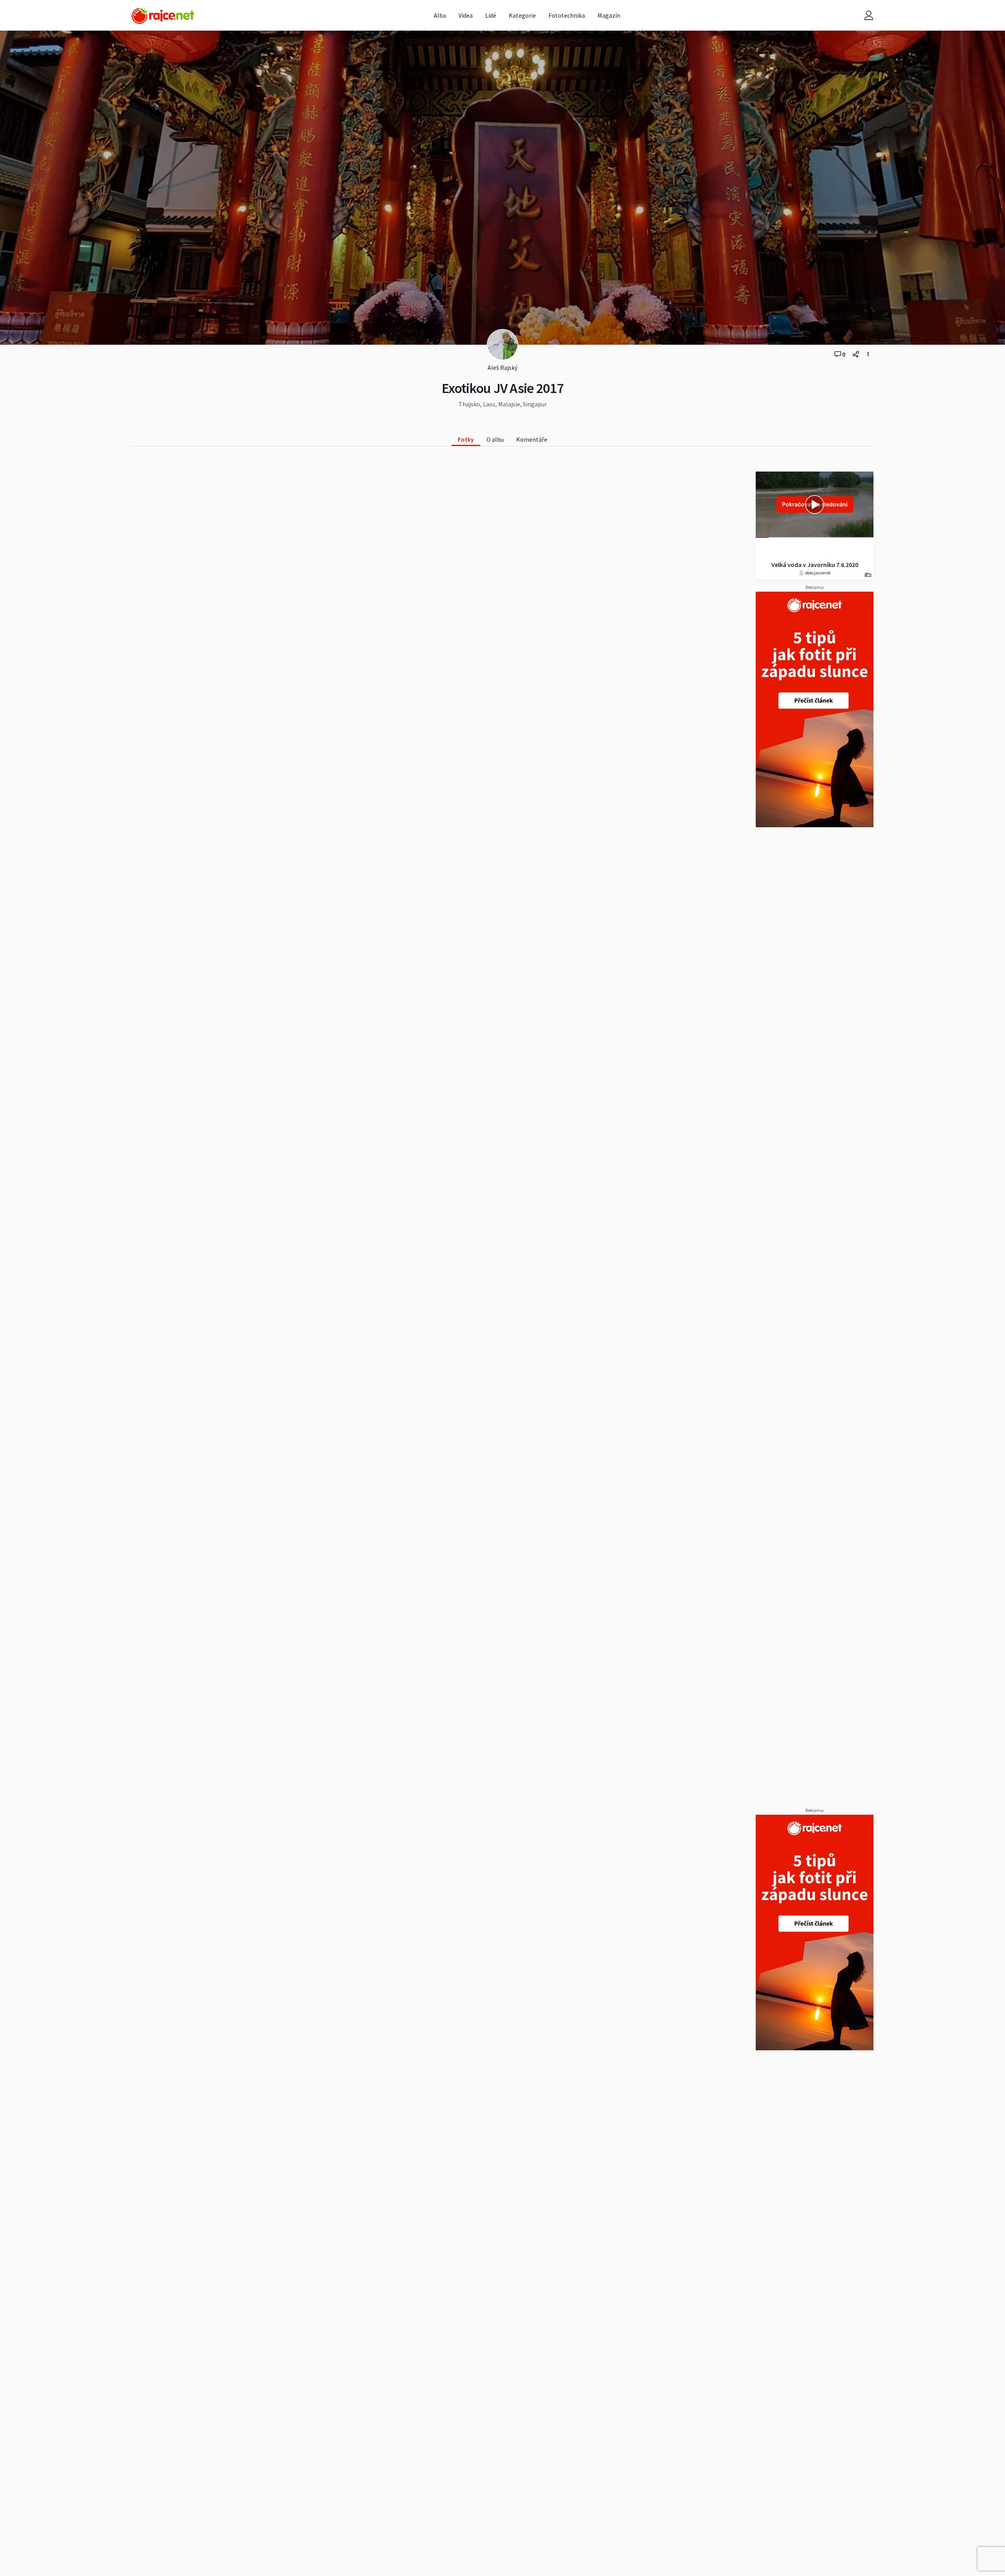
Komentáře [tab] (532, 439)
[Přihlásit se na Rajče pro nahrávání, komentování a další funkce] (869, 16)
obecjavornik (817, 573)
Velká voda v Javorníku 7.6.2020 (815, 565)
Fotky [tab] (466, 439)
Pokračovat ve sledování (815, 504)
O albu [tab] (495, 439)
